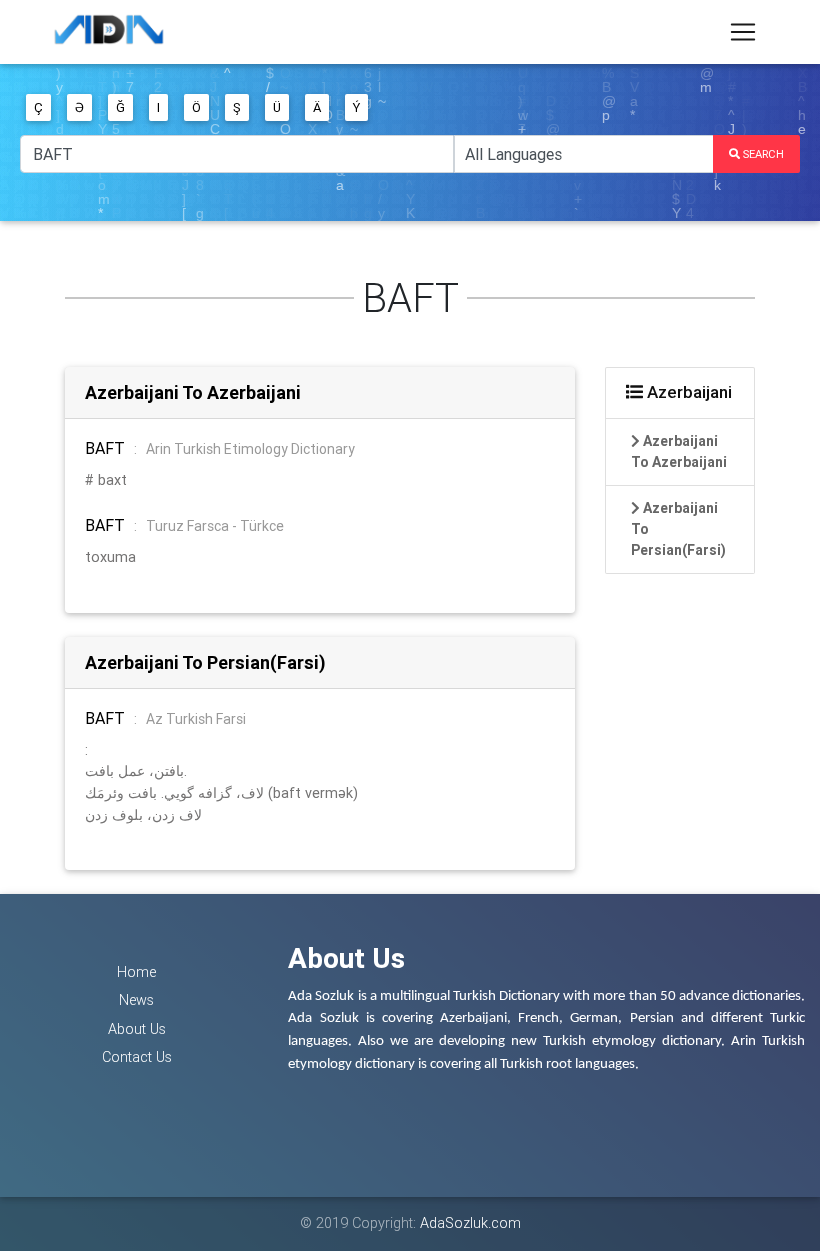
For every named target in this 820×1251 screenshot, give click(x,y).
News (136, 1000)
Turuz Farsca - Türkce (215, 526)
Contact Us (137, 1057)
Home (136, 972)
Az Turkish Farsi (196, 719)
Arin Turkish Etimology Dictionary (250, 449)
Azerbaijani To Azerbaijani (193, 392)
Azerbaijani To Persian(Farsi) (205, 662)
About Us (137, 1029)
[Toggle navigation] (743, 32)
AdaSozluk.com (470, 1223)
